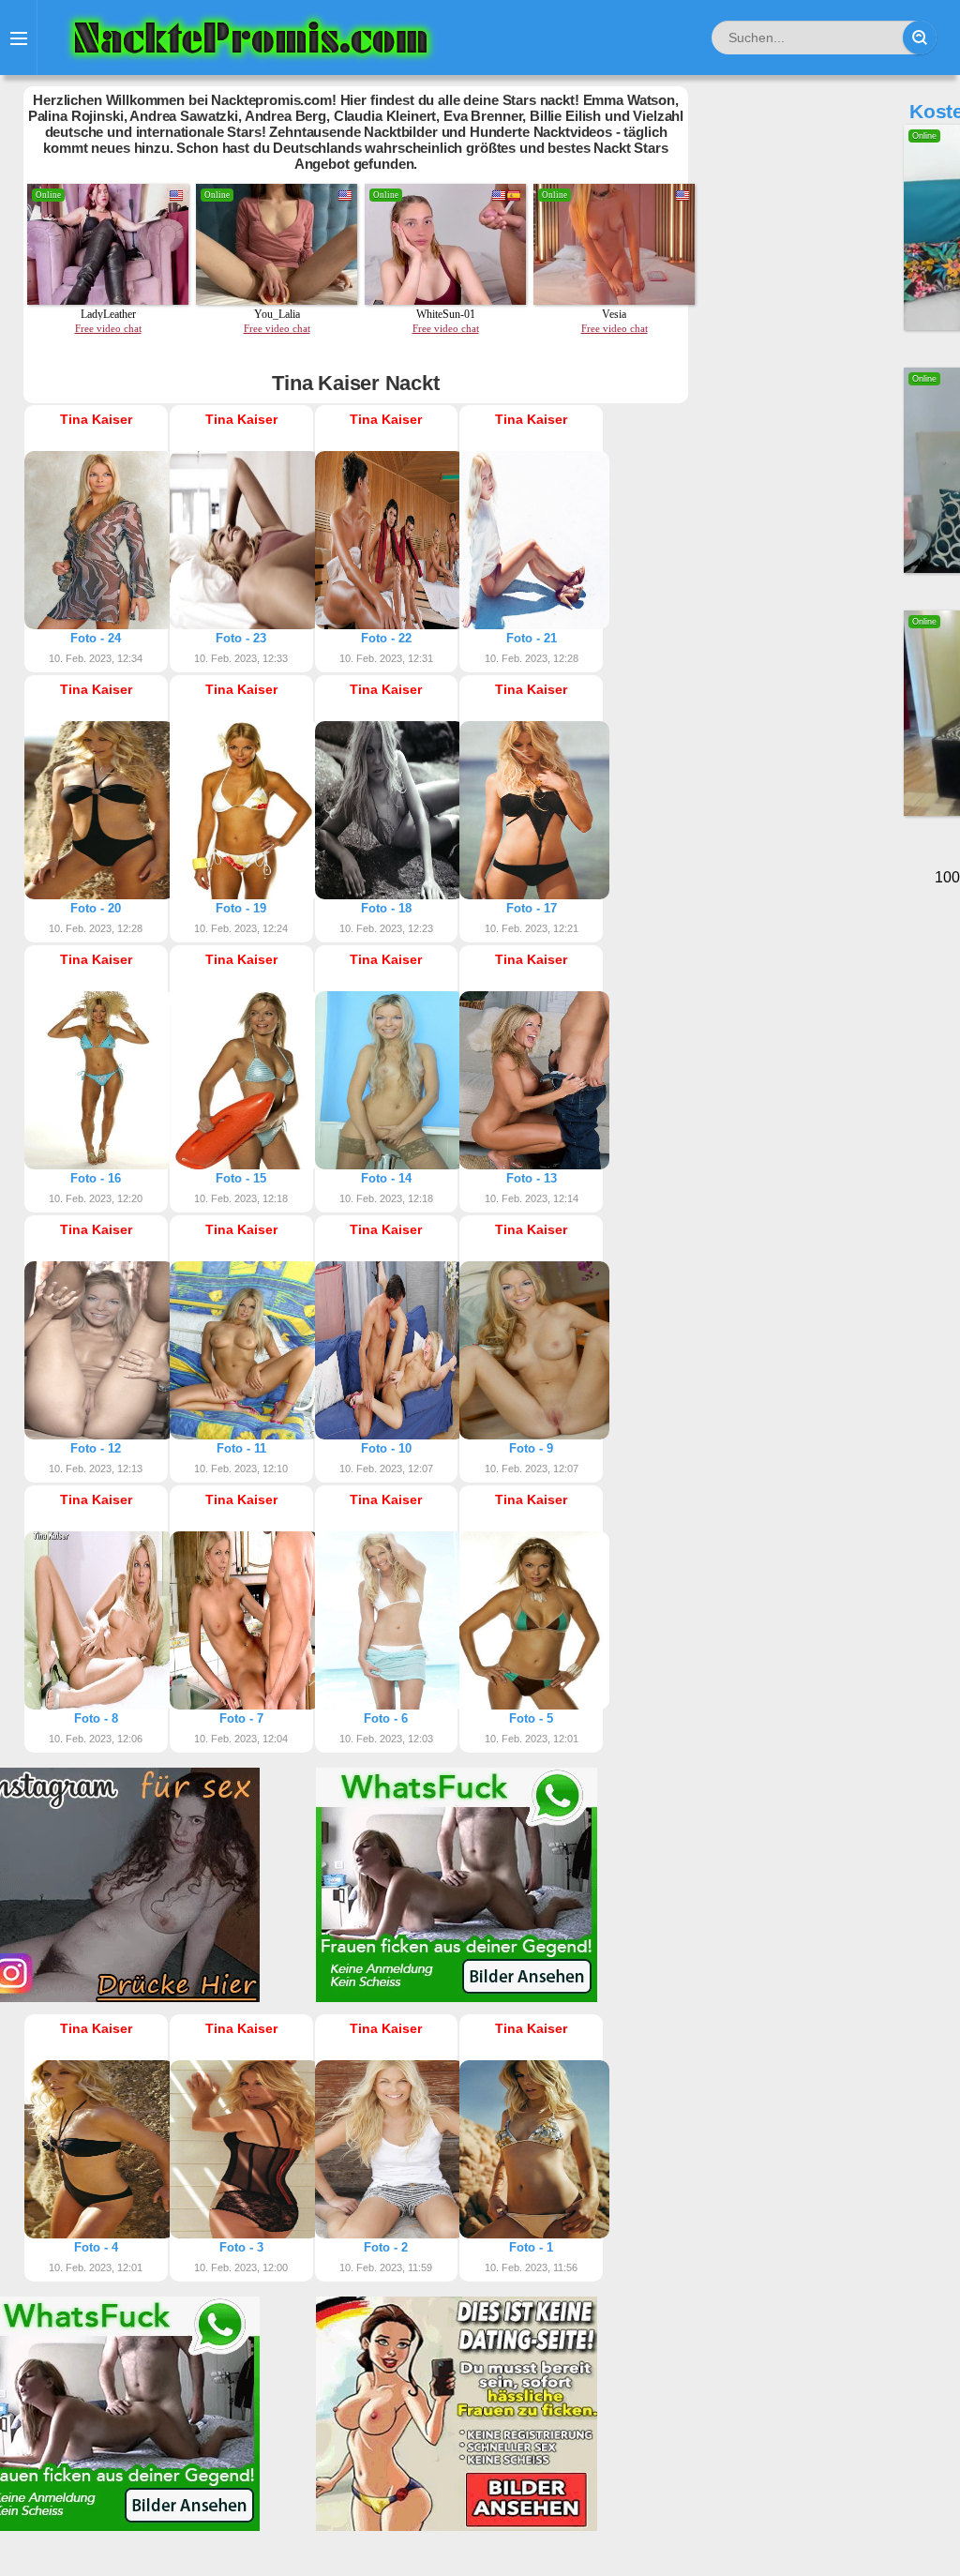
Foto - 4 (96, 2247)
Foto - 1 (531, 2247)
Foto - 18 (386, 908)
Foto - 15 (241, 1178)
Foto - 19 (241, 908)
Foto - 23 (241, 638)
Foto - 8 (96, 1718)
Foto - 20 (96, 908)
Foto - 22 (386, 638)
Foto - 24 (96, 638)
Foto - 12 (96, 1448)
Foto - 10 (386, 1448)
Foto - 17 (532, 908)
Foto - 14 (386, 1178)
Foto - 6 (386, 1718)
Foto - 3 (241, 2247)
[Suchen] (920, 38)
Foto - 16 (96, 1178)
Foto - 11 (241, 1448)
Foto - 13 (532, 1178)
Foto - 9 (531, 1448)
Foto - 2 (386, 2247)
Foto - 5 (531, 1718)
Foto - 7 (241, 1718)
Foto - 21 (532, 638)
